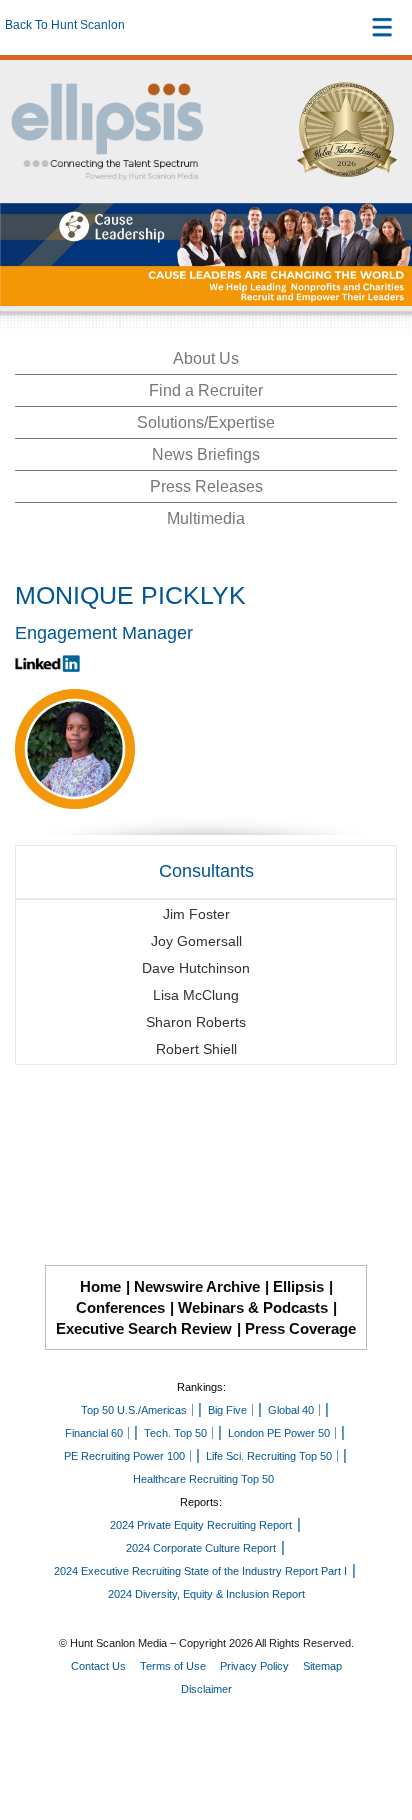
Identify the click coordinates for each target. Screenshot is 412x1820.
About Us (206, 358)
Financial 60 (94, 1433)
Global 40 (291, 1410)
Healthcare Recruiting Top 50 (203, 1479)
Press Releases (206, 486)
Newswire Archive (197, 1286)
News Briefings (206, 454)
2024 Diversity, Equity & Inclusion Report (206, 1594)
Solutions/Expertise (206, 422)
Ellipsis (298, 1286)
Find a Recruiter (206, 390)
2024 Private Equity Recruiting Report (201, 1525)
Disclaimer (206, 1689)
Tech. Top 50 (175, 1433)
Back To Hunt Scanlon (65, 25)
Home (100, 1286)
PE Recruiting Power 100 (124, 1456)
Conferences (120, 1307)
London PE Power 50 (279, 1433)
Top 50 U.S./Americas (134, 1410)
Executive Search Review (144, 1328)
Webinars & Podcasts (253, 1307)
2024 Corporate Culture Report (201, 1548)
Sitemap (322, 1666)
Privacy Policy (254, 1666)
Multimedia (206, 518)
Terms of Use (173, 1666)
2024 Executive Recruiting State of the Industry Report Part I (200, 1571)
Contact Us (98, 1666)
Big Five (227, 1410)
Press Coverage (300, 1328)
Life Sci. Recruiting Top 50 (269, 1456)
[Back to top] (378, 1731)
